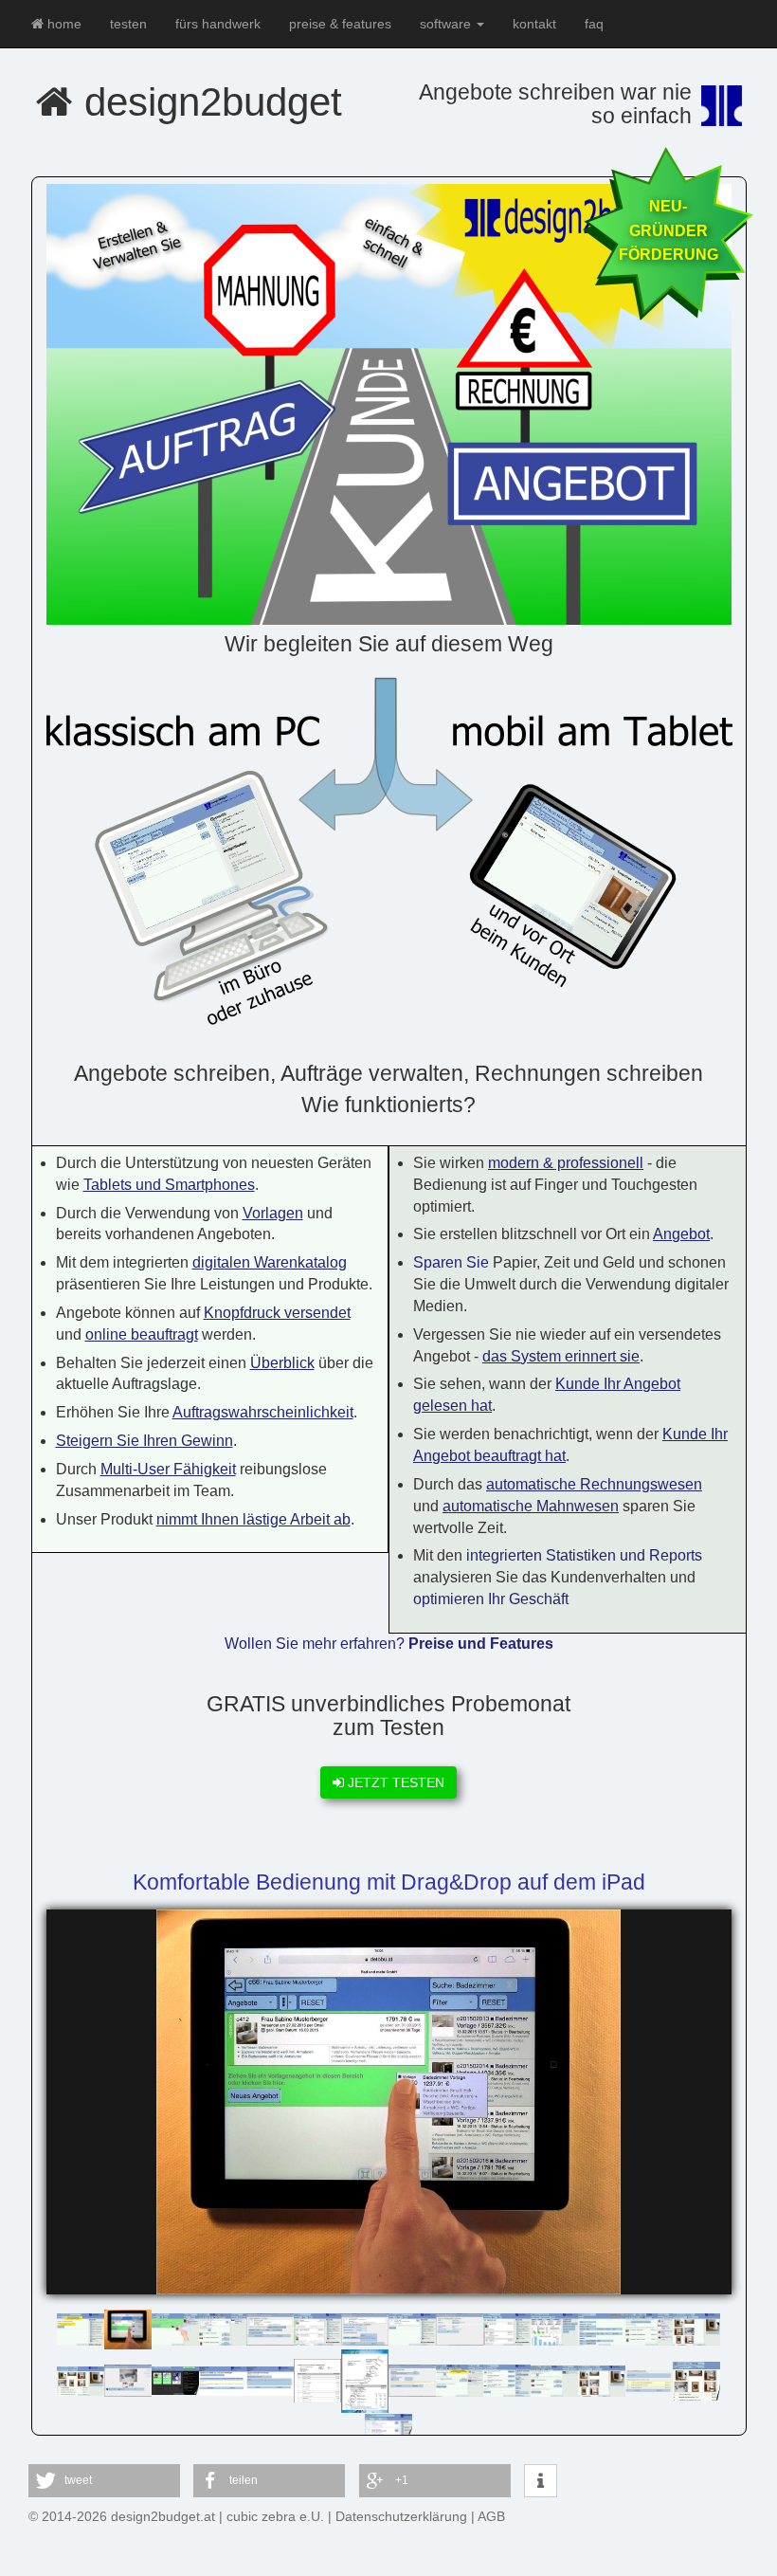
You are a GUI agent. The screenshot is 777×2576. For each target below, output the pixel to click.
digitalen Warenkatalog (270, 1262)
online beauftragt (142, 1334)
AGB (491, 2516)
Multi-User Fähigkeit (168, 1469)
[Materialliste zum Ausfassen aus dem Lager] (317, 2380)
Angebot (681, 1234)
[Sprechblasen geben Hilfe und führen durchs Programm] (81, 2328)
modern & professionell (566, 1163)
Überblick (282, 1363)
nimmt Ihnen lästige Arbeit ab (253, 1519)
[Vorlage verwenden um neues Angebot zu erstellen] (696, 2380)
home (63, 24)
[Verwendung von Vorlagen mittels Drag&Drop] (175, 2328)
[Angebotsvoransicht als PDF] (365, 2380)
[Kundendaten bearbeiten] (602, 2328)
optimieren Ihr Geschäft (491, 1599)
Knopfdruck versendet (277, 1313)
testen (128, 24)
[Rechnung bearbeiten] (649, 2328)
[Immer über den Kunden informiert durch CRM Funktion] (412, 2328)
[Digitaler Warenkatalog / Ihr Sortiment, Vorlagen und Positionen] (81, 2380)
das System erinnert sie (561, 1356)
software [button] (447, 24)
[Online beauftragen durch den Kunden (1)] (223, 2380)
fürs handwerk (218, 24)
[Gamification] (175, 2380)
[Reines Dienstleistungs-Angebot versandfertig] (460, 2380)
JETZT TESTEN (394, 1782)
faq (594, 24)
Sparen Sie (451, 1262)
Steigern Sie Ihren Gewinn (145, 1441)
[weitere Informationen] (541, 2482)
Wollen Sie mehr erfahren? (389, 1644)
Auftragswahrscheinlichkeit (263, 1412)
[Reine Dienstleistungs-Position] (412, 2380)
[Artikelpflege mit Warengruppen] (507, 2380)
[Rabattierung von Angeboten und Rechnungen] (460, 2328)
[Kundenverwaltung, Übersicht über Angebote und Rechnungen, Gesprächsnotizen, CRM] (388, 2423)
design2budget (208, 102)
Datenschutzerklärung (401, 2516)
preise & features (340, 24)
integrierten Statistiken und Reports (584, 1555)
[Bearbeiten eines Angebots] (223, 2328)
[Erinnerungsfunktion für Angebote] (365, 2328)
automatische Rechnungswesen (594, 1484)
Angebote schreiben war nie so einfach (555, 104)
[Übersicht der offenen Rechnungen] (507, 2328)
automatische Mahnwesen (531, 1506)
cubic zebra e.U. (275, 2516)
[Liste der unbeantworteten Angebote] (317, 2328)
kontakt (534, 24)
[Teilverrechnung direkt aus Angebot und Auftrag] (649, 2380)
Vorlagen (273, 1213)
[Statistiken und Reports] (554, 2328)
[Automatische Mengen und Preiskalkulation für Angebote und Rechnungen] (554, 2380)
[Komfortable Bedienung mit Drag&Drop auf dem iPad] (128, 2328)
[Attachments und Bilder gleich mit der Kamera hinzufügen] (128, 2380)
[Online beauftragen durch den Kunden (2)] (270, 2380)
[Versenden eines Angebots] (270, 2328)
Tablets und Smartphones (169, 1185)
